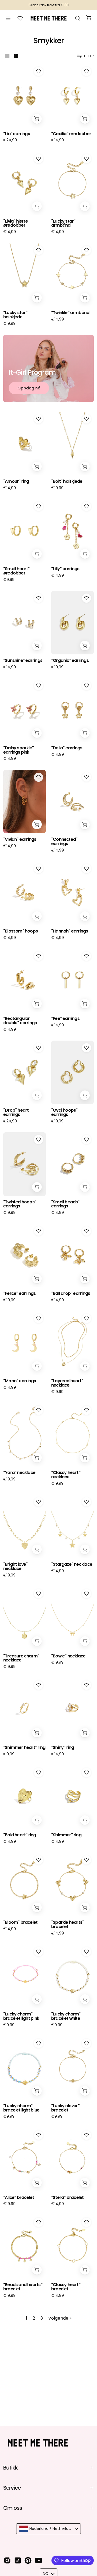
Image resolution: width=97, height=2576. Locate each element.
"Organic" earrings (70, 661)
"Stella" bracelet (67, 2198)
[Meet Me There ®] (48, 18)
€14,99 (58, 140)
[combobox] (48, 2529)
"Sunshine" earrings (23, 661)
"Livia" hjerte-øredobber (17, 223)
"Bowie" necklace (68, 1656)
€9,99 (9, 580)
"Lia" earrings (17, 134)
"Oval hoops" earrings (64, 1112)
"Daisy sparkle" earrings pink (18, 750)
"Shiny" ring (63, 1748)
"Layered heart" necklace (67, 1383)
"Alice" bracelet (19, 2198)
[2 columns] (16, 56)
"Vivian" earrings (20, 839)
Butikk (11, 2468)
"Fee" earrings (65, 1019)
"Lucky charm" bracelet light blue (21, 2108)
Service (12, 2488)
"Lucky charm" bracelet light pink (21, 2016)
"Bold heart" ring (20, 1835)
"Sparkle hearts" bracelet (67, 1925)
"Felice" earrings (20, 1293)
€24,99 (10, 140)
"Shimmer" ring (66, 1835)
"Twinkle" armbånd (70, 313)
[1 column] (7, 56)
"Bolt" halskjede (67, 481)
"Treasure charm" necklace (21, 1658)
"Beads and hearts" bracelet (23, 2287)
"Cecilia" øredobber (71, 134)
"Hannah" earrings (70, 931)
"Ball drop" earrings (71, 1293)
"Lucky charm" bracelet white (66, 2016)
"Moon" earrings (20, 1381)
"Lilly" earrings (65, 569)
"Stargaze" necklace (72, 1564)
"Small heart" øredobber (16, 571)
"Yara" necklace (19, 1473)
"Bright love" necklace (15, 1567)
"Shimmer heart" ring (24, 1748)
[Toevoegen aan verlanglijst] (39, 71)
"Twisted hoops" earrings (20, 1204)
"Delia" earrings (67, 748)
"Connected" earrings (64, 842)
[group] (48, 5)
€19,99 (9, 323)
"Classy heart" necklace (66, 1475)
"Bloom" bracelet (20, 1922)
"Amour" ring (16, 481)
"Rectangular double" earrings (20, 1021)
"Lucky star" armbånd (63, 223)
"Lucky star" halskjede (15, 315)
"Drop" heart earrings (16, 1112)
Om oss (13, 2508)
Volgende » (60, 2318)
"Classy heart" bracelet (66, 2287)
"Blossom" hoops (20, 931)
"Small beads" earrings (65, 1204)
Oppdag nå (29, 388)
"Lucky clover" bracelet (65, 2108)
